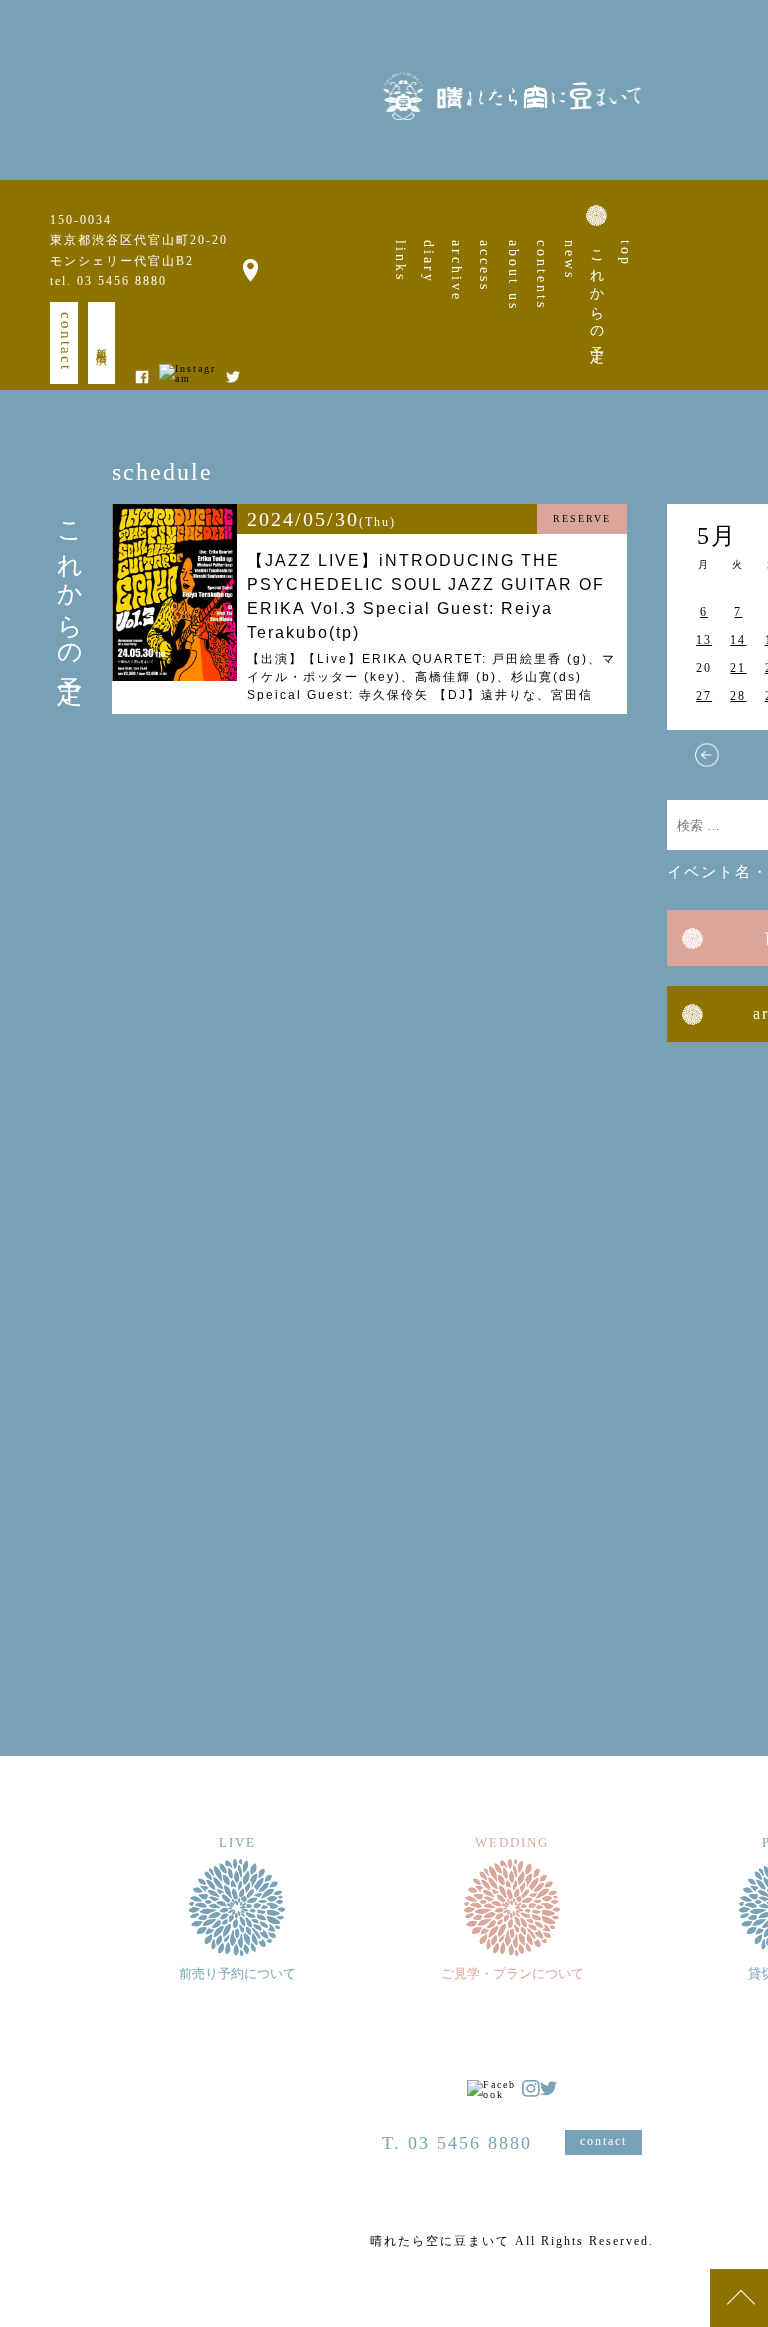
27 (704, 696)
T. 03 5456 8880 (457, 2143)
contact (66, 341)
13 (704, 640)
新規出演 (102, 343)
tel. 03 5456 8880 (108, 281)
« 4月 (707, 755)
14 (738, 640)
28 (738, 696)
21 (738, 668)
